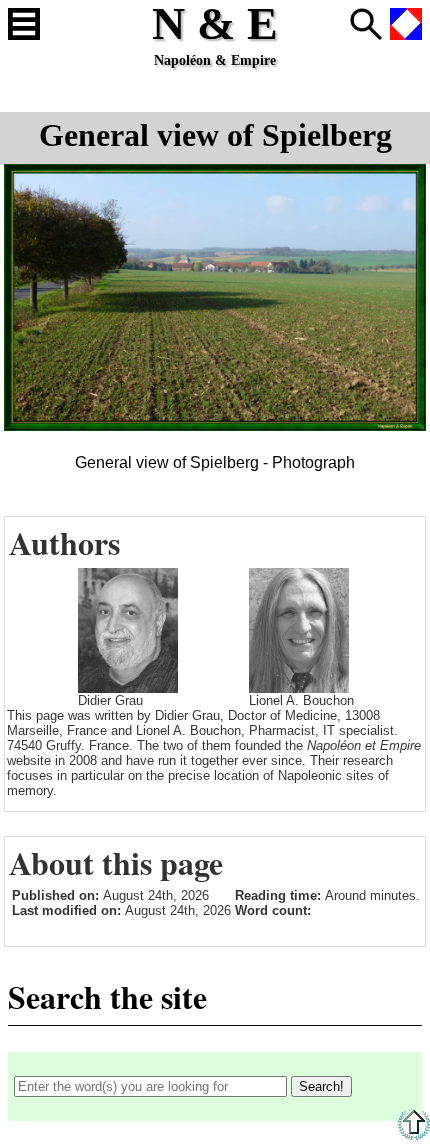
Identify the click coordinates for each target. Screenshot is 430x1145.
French (406, 24)
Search (366, 24)
